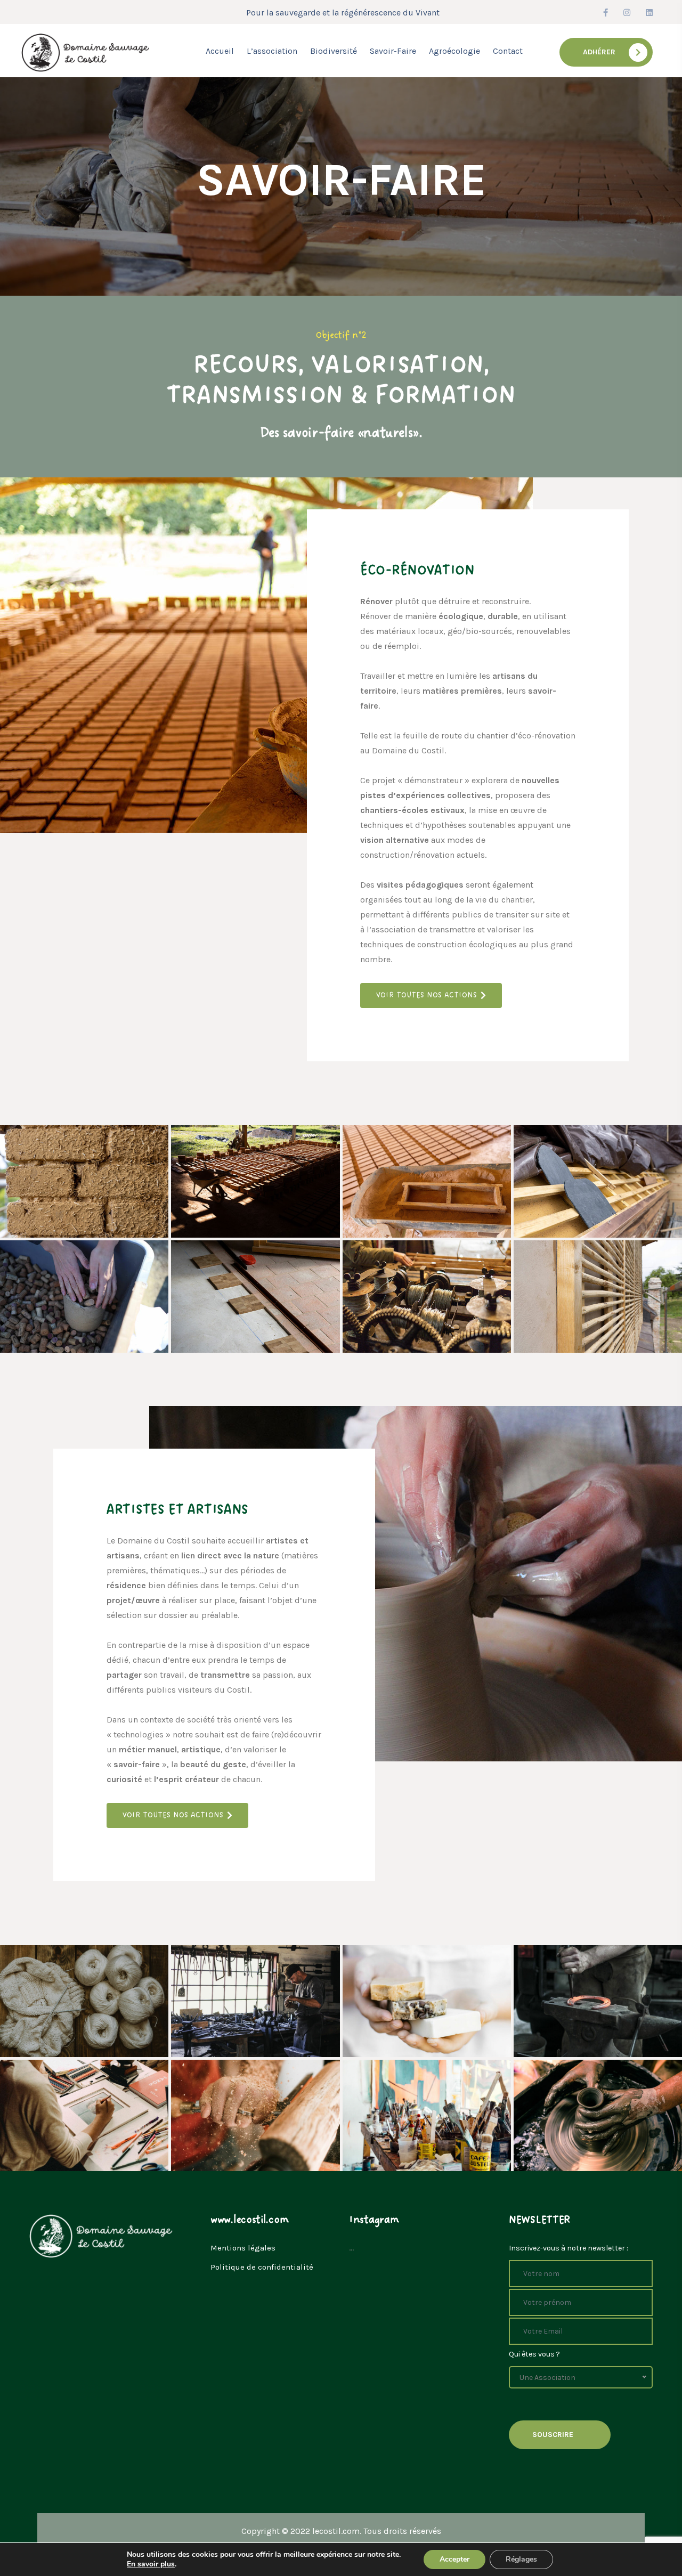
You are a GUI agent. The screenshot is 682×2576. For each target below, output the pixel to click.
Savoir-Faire (393, 51)
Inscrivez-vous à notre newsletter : (569, 2248)
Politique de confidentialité (262, 2267)
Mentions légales (243, 2248)
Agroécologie (454, 51)
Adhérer (599, 52)
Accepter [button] (454, 2559)
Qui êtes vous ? (534, 2354)
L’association (272, 51)
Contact (508, 51)
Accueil (220, 51)
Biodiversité (334, 51)
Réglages (521, 2559)
